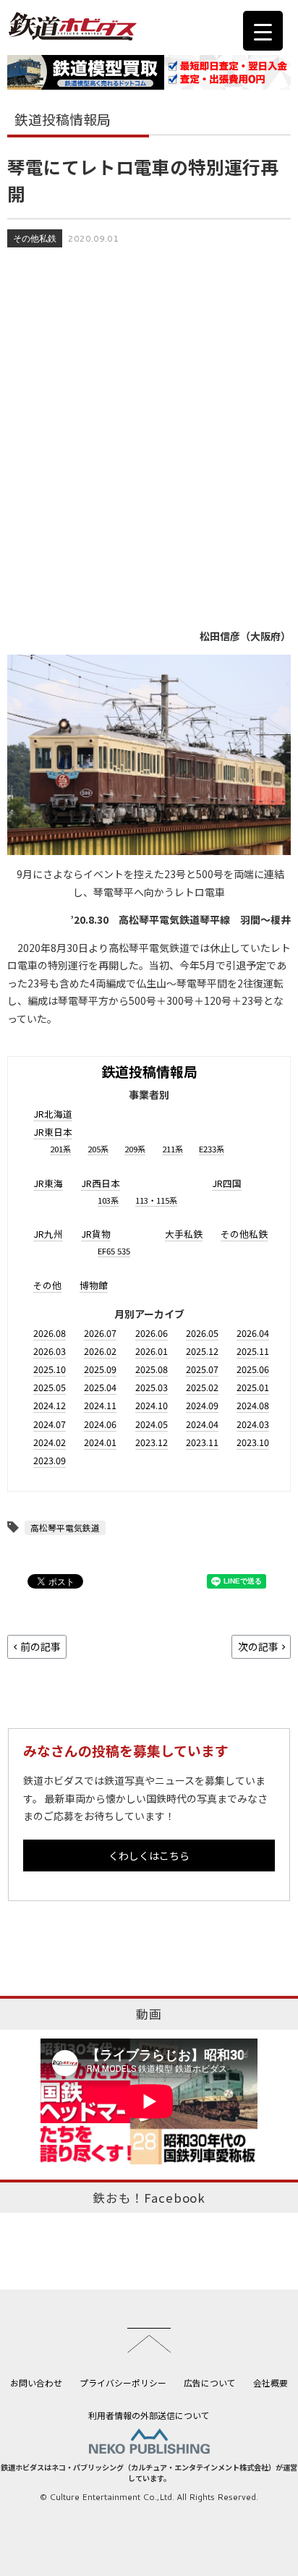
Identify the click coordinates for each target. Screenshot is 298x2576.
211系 (173, 1149)
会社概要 (271, 2382)
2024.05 (152, 1424)
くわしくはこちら (149, 1856)
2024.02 (50, 1442)
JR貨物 (96, 1234)
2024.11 (100, 1405)
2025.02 (202, 1387)
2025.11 (253, 1351)
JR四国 (227, 1183)
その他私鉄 (35, 238)
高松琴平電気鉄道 (65, 1527)
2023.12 (152, 1442)
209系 (135, 1149)
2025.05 (50, 1387)
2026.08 (50, 1333)
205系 (98, 1149)
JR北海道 (53, 1114)
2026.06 (152, 1333)
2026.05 (202, 1333)
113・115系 (156, 1200)
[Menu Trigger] (263, 31)
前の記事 (41, 1646)
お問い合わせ (36, 2382)
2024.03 (253, 1424)
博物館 (94, 1285)
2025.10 (50, 1369)
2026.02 (100, 1351)
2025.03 (152, 1387)
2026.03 (50, 1351)
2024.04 (202, 1424)
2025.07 (202, 1369)
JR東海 (48, 1183)
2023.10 (253, 1442)
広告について (210, 2382)
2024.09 (202, 1405)
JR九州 (48, 1234)
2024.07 (50, 1424)
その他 (47, 1285)
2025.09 (100, 1369)
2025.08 (152, 1369)
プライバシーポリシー (123, 2382)
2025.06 (253, 1369)
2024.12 (50, 1405)
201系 (60, 1149)
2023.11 (202, 1442)
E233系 (212, 1149)
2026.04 (253, 1333)
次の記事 (258, 1646)
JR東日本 (53, 1132)
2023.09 (50, 1460)
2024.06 (100, 1424)
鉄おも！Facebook (149, 2198)
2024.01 (100, 1442)
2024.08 (253, 1405)
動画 (149, 2014)
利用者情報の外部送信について (149, 2415)
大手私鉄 (184, 1234)
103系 (108, 1200)
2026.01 (152, 1351)
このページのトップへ (149, 2340)
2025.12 (202, 1351)
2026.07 (100, 1333)
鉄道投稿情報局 (149, 1071)
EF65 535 (114, 1251)
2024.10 (152, 1405)
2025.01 (253, 1387)
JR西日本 (101, 1183)
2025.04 (100, 1387)
